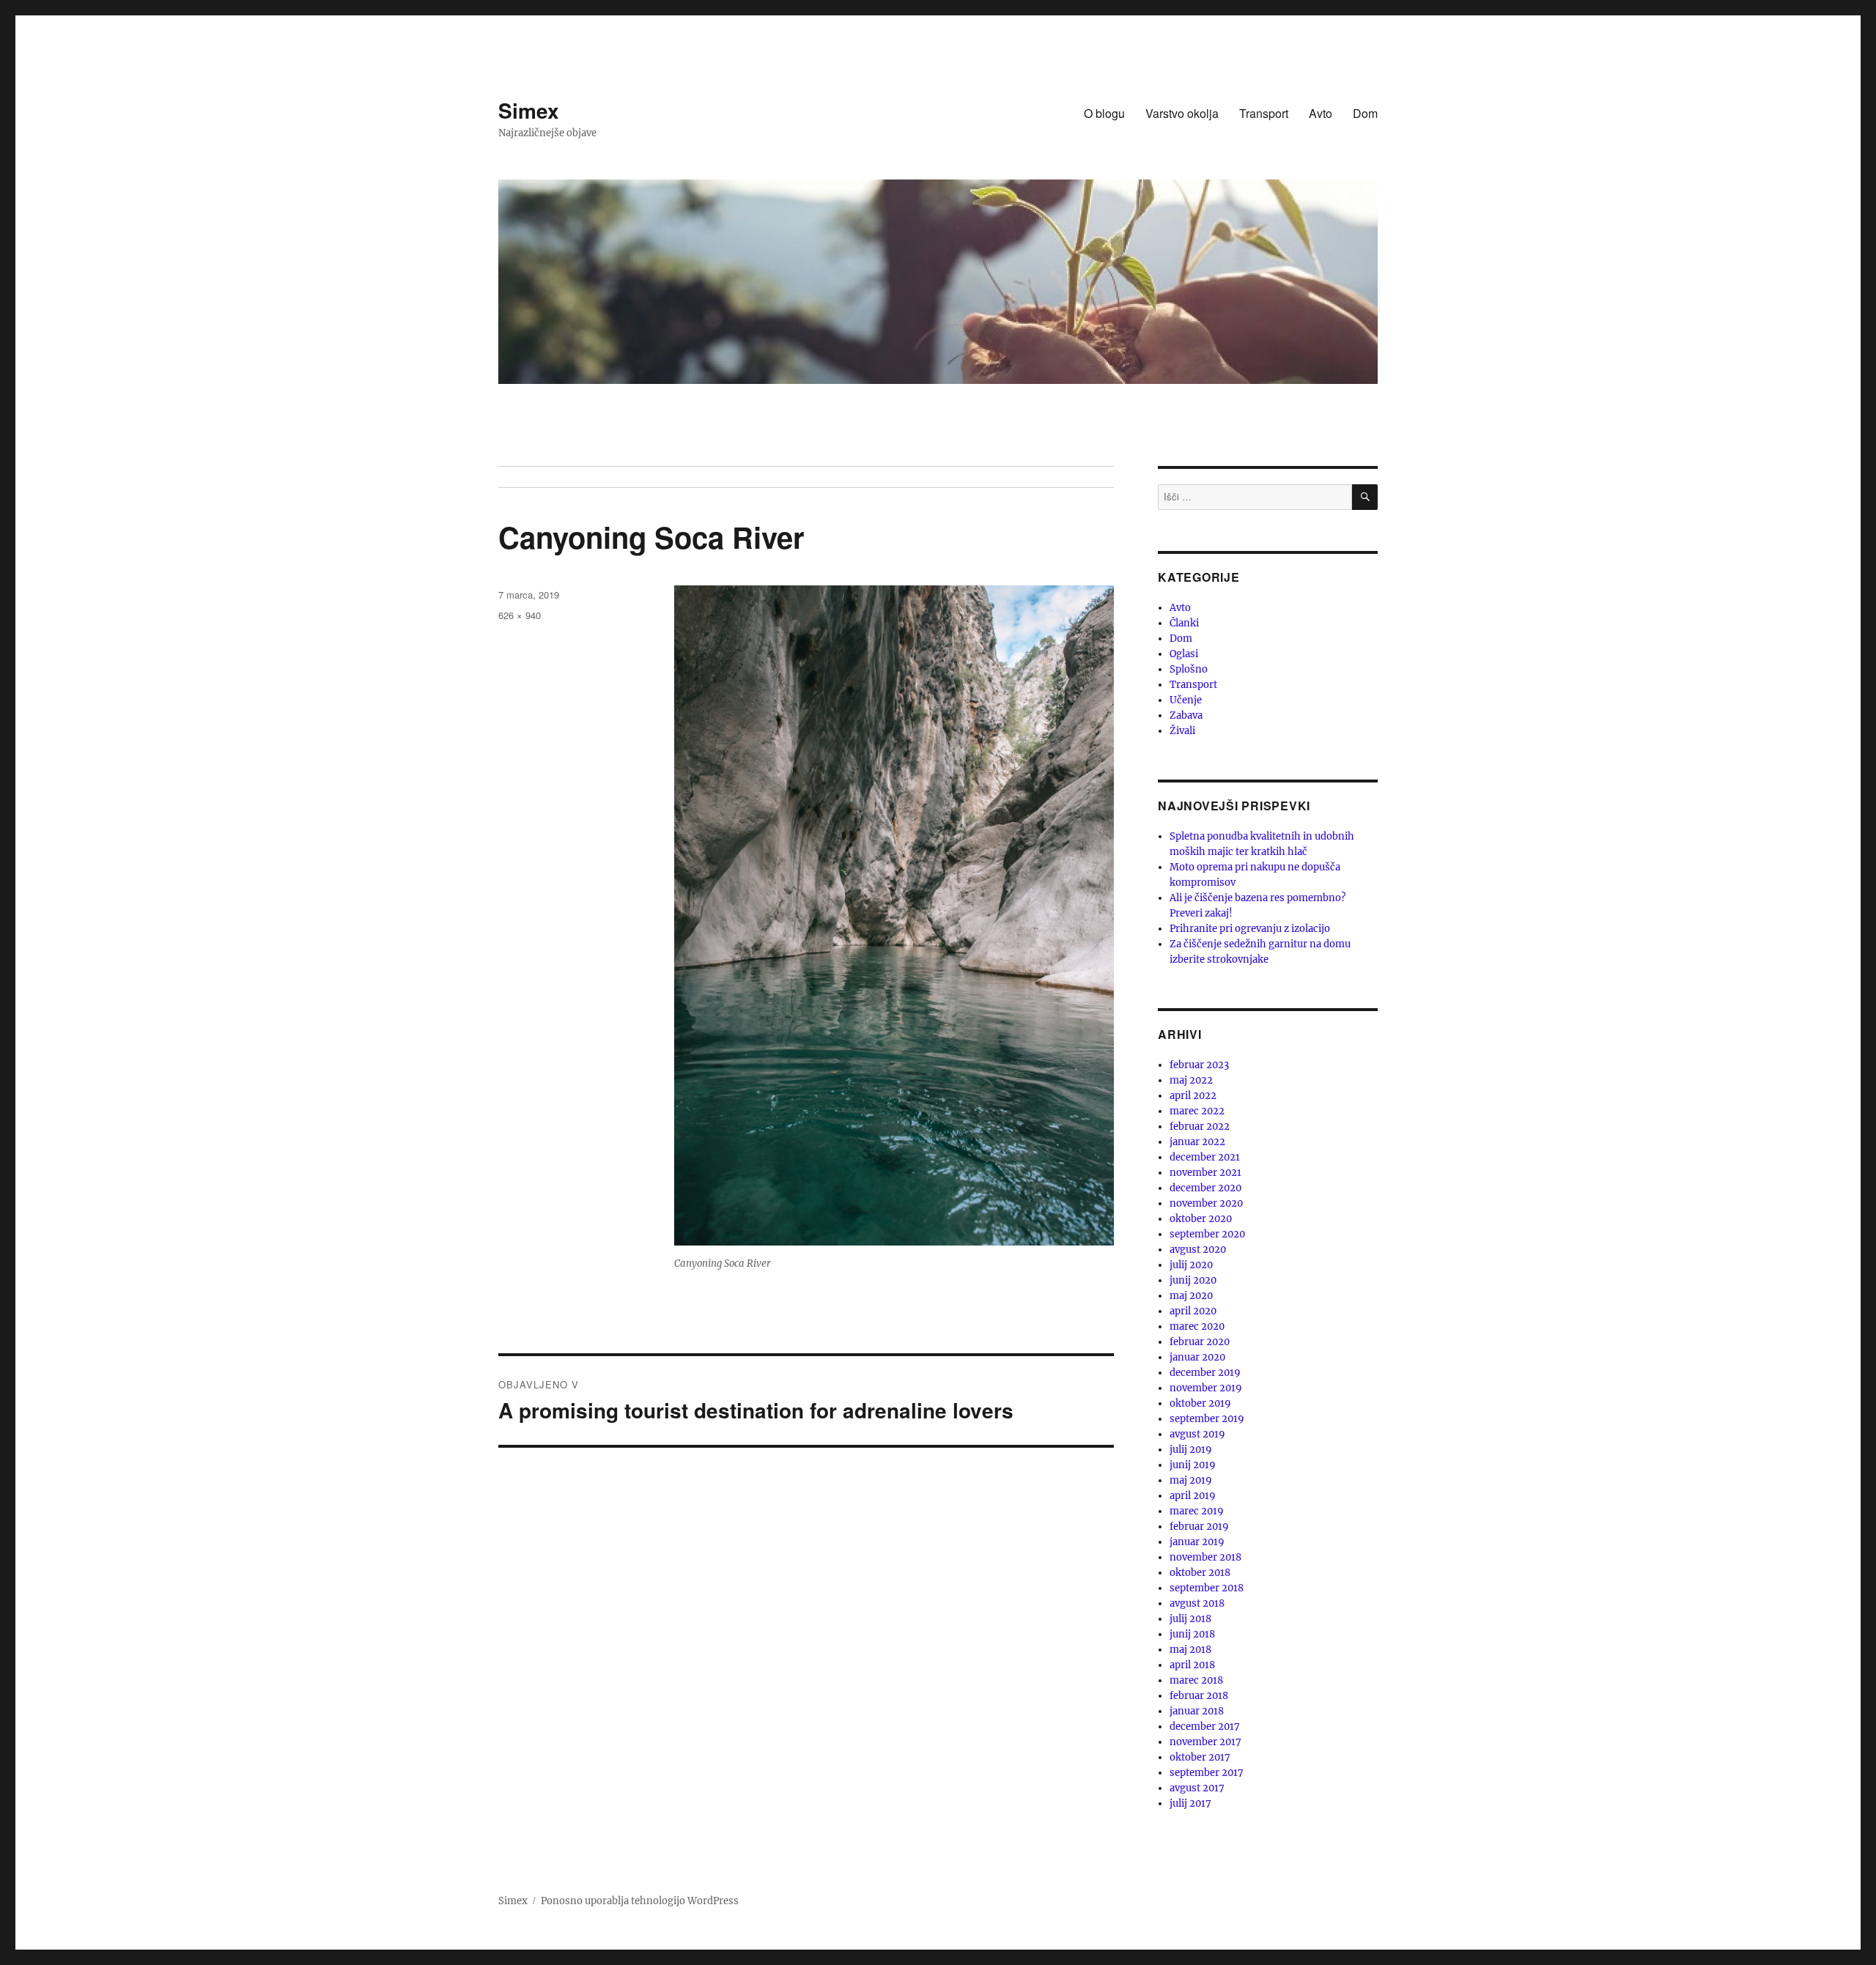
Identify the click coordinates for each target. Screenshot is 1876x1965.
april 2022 (1193, 1096)
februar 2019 (1199, 1527)
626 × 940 (520, 615)
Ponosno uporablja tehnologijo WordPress (640, 1901)
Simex (529, 110)
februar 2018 (1199, 1696)
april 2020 (1193, 1311)
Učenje (1186, 700)
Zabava (1186, 715)
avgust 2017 (1197, 1788)
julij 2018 (1190, 1619)
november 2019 (1206, 1388)
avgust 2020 (1198, 1250)
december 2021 (1205, 1157)
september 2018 (1207, 1588)
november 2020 (1206, 1203)
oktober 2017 (1200, 1757)
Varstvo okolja (1182, 113)
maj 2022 (1191, 1080)
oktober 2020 (1201, 1219)
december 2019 (1205, 1373)
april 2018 (1192, 1665)
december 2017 (1205, 1727)
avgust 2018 (1197, 1603)
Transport (1264, 113)
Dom (1365, 113)
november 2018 (1205, 1557)
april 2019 (1193, 1496)
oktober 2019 (1200, 1403)
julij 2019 (1191, 1450)
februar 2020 (1200, 1342)
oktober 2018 (1200, 1573)
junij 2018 (1192, 1634)
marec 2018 (1196, 1680)
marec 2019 (1197, 1511)
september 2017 (1207, 1773)
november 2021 (1205, 1173)
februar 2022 (1200, 1126)
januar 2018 (1197, 1711)
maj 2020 (1191, 1296)
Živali (1182, 731)
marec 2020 (1197, 1326)
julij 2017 (1190, 1803)
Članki (1184, 623)
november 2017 (1205, 1742)
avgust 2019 (1197, 1434)
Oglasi (1184, 654)
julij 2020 (1191, 1265)
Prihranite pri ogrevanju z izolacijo (1250, 929)
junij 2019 (1193, 1465)
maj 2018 (1190, 1650)
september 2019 (1207, 1419)
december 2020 (1205, 1188)
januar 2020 (1197, 1357)
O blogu (1104, 113)
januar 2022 (1197, 1142)
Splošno (1189, 669)
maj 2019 (1191, 1480)
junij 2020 (1193, 1280)
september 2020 (1207, 1234)
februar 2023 (1199, 1065)
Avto (1321, 113)
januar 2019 (1197, 1542)
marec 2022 (1197, 1111)
